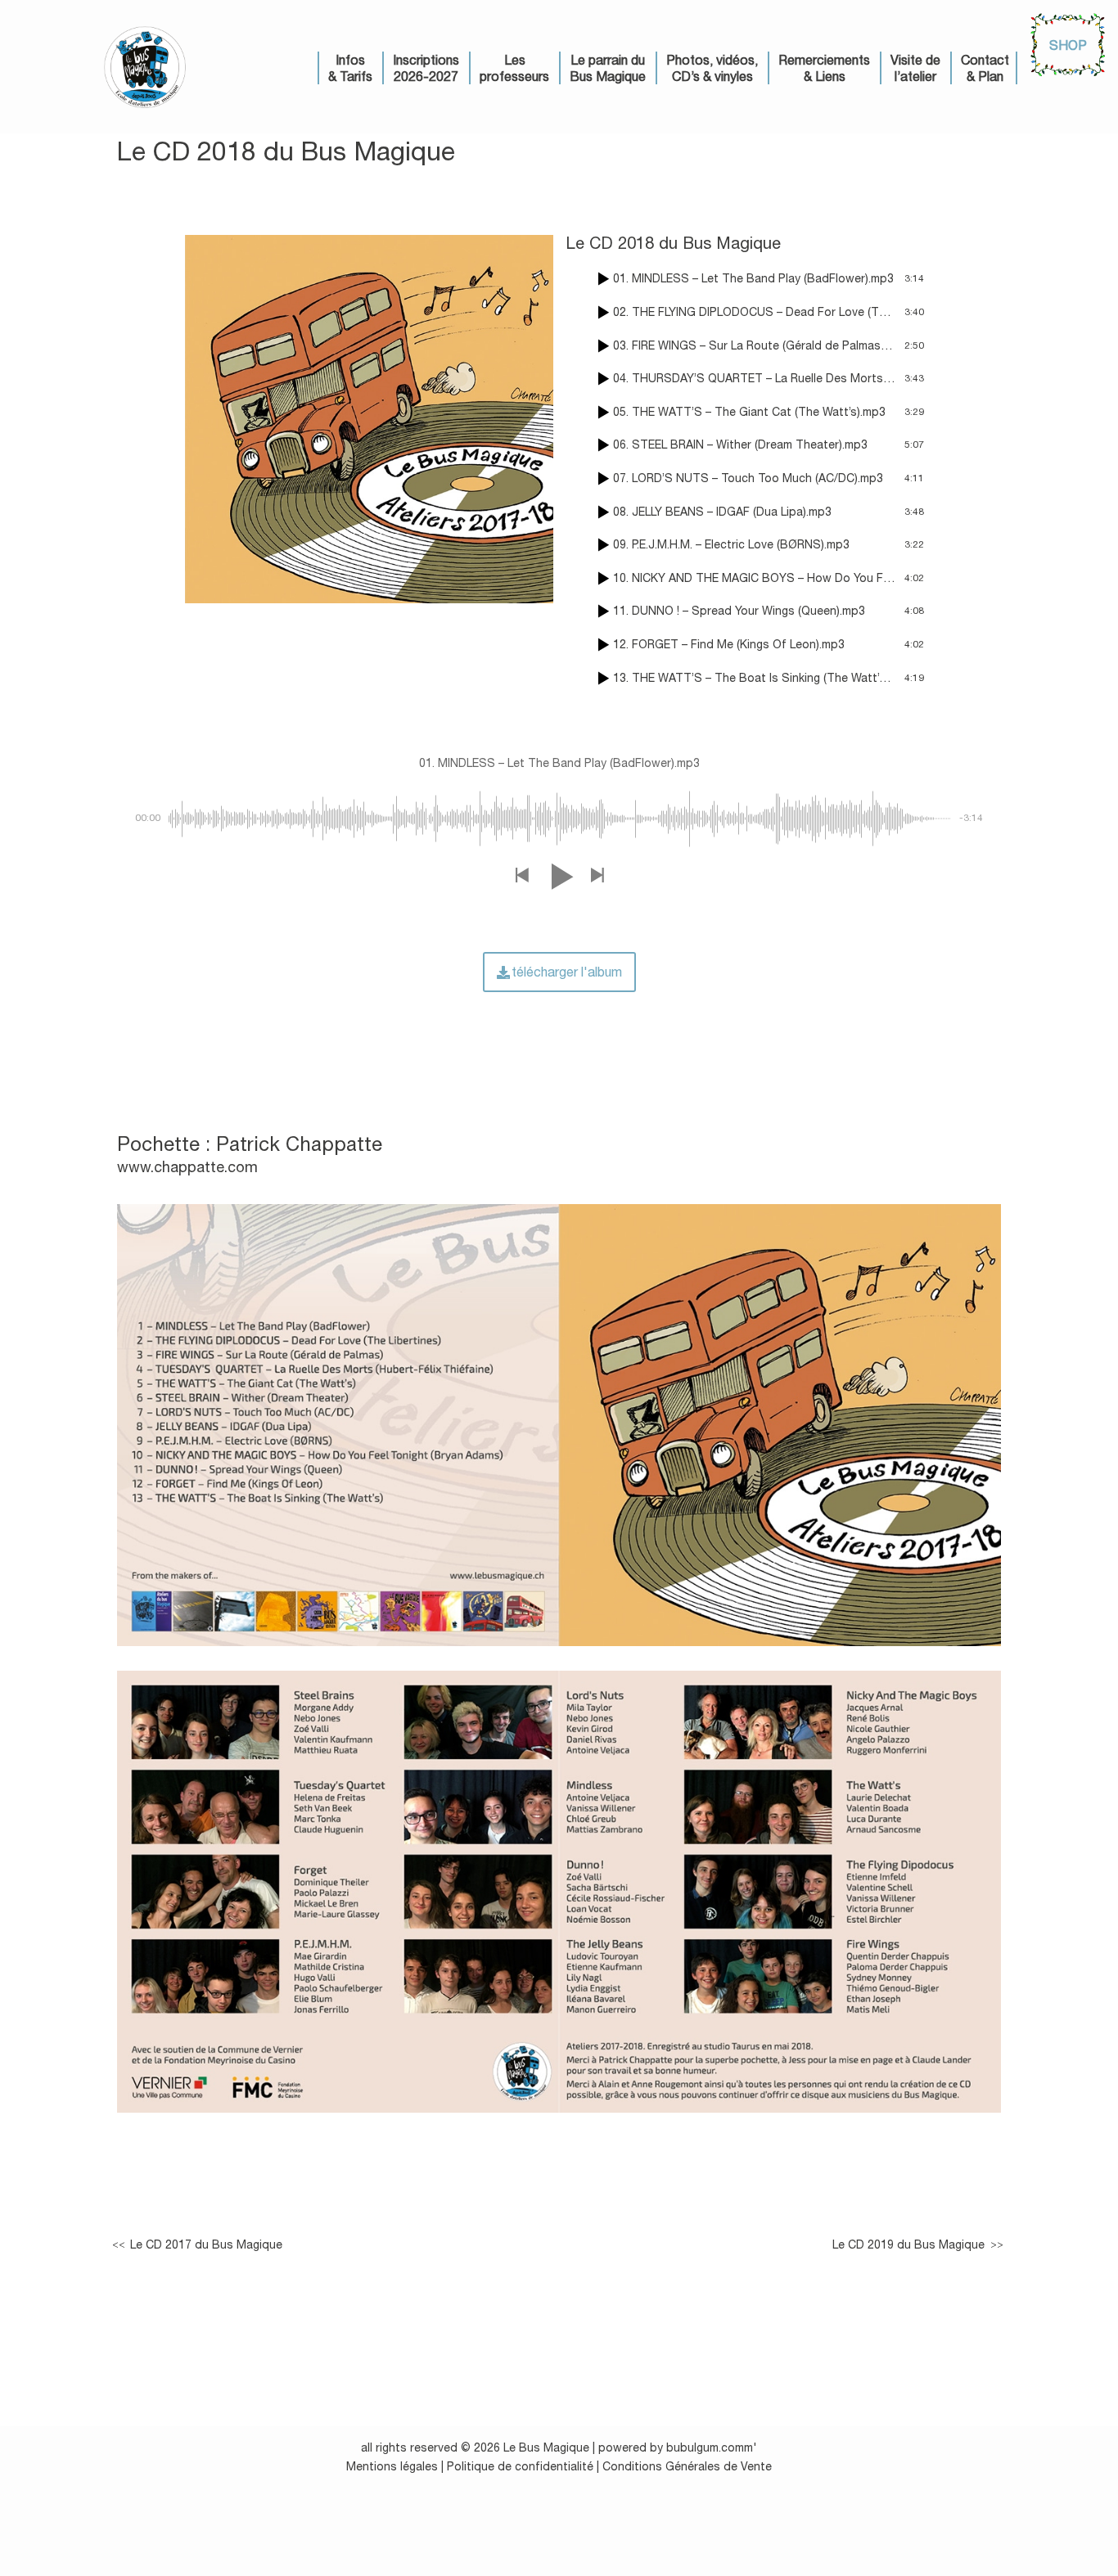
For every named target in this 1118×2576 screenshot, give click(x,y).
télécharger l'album (567, 972)
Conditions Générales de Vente (687, 2466)
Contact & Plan (985, 68)
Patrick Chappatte (299, 1144)
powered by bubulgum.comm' (678, 2447)
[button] (521, 876)
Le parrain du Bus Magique (608, 68)
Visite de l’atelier (915, 68)
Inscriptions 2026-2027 (426, 68)
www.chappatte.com (187, 1167)
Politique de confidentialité (520, 2466)
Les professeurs (514, 68)
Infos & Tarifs (350, 68)
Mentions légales (392, 2466)
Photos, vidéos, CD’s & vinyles (712, 68)
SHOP (1068, 45)
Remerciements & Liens (824, 68)
